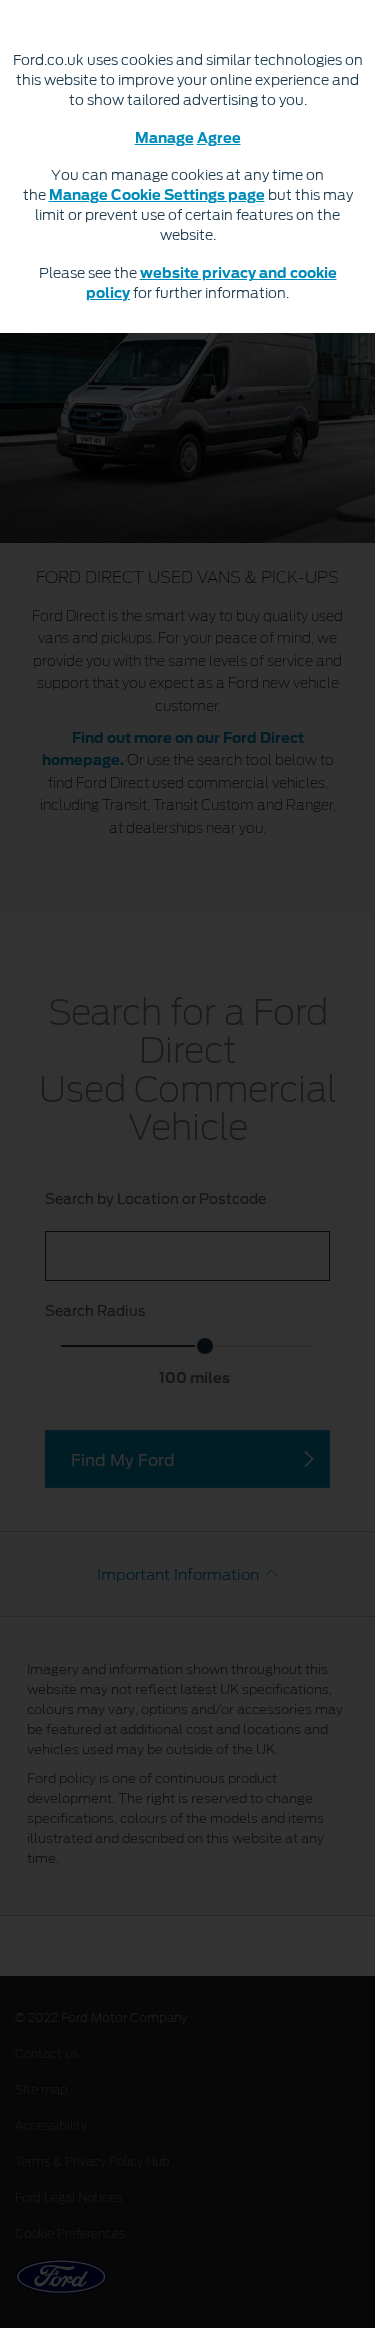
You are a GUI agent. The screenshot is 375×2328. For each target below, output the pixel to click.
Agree (219, 139)
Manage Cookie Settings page (157, 196)
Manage (164, 139)
